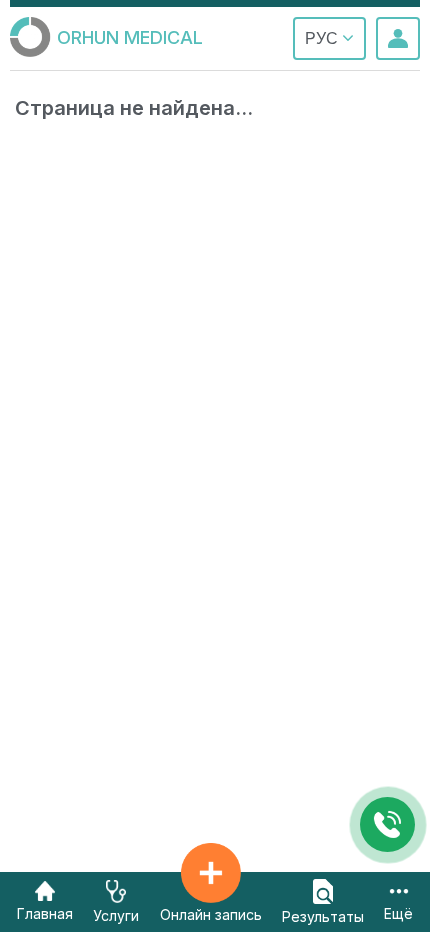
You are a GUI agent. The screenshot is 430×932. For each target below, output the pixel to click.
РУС (323, 38)
